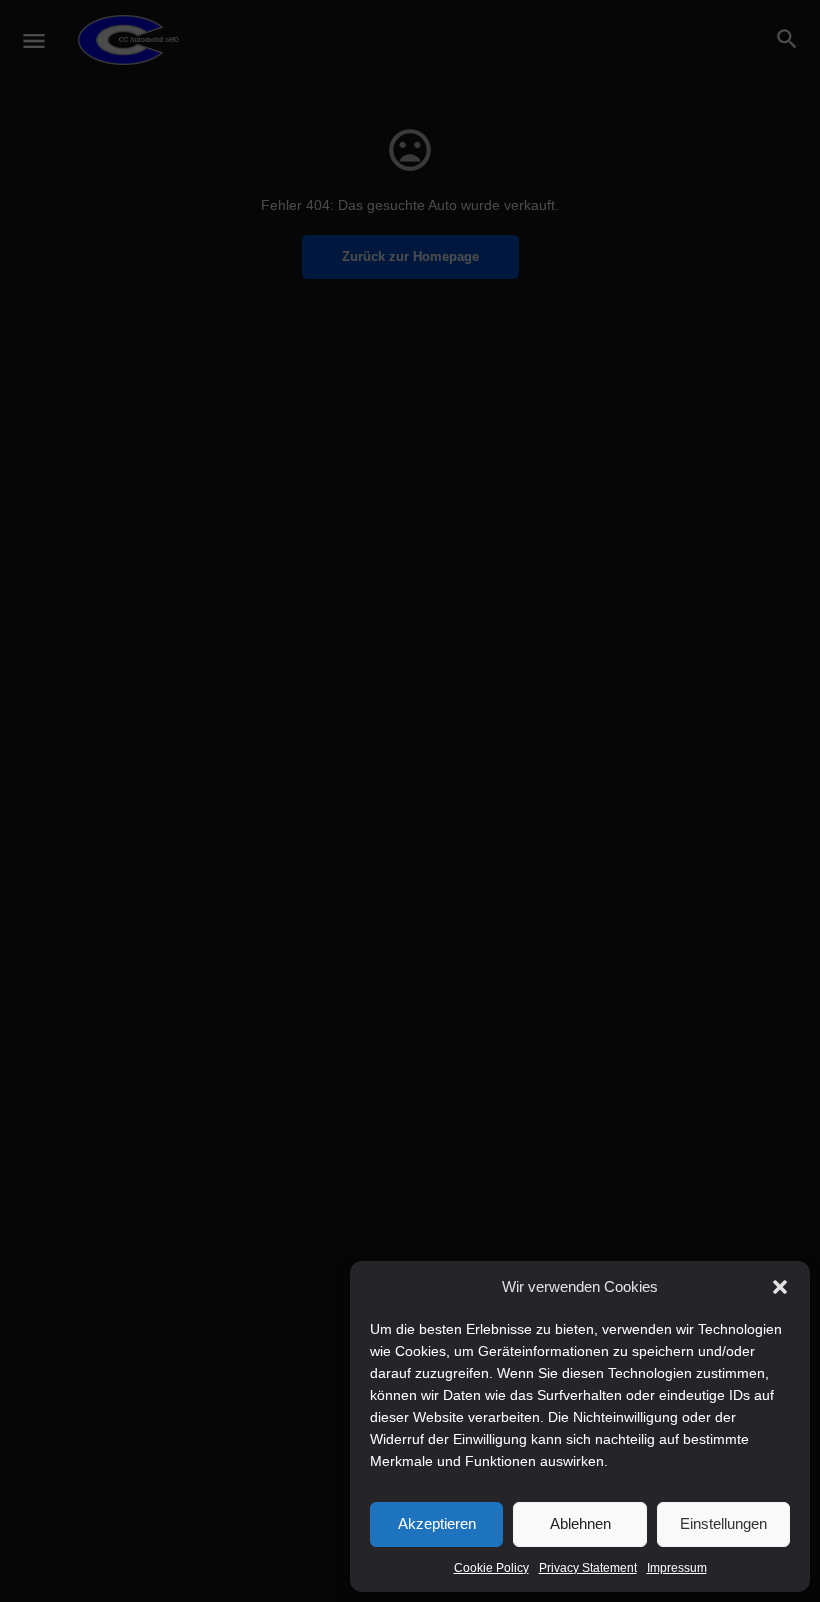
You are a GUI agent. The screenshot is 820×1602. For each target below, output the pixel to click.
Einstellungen (723, 1523)
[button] (780, 1287)
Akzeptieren (437, 1523)
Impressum (677, 1568)
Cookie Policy (491, 1568)
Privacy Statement (588, 1568)
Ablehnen (580, 1523)
